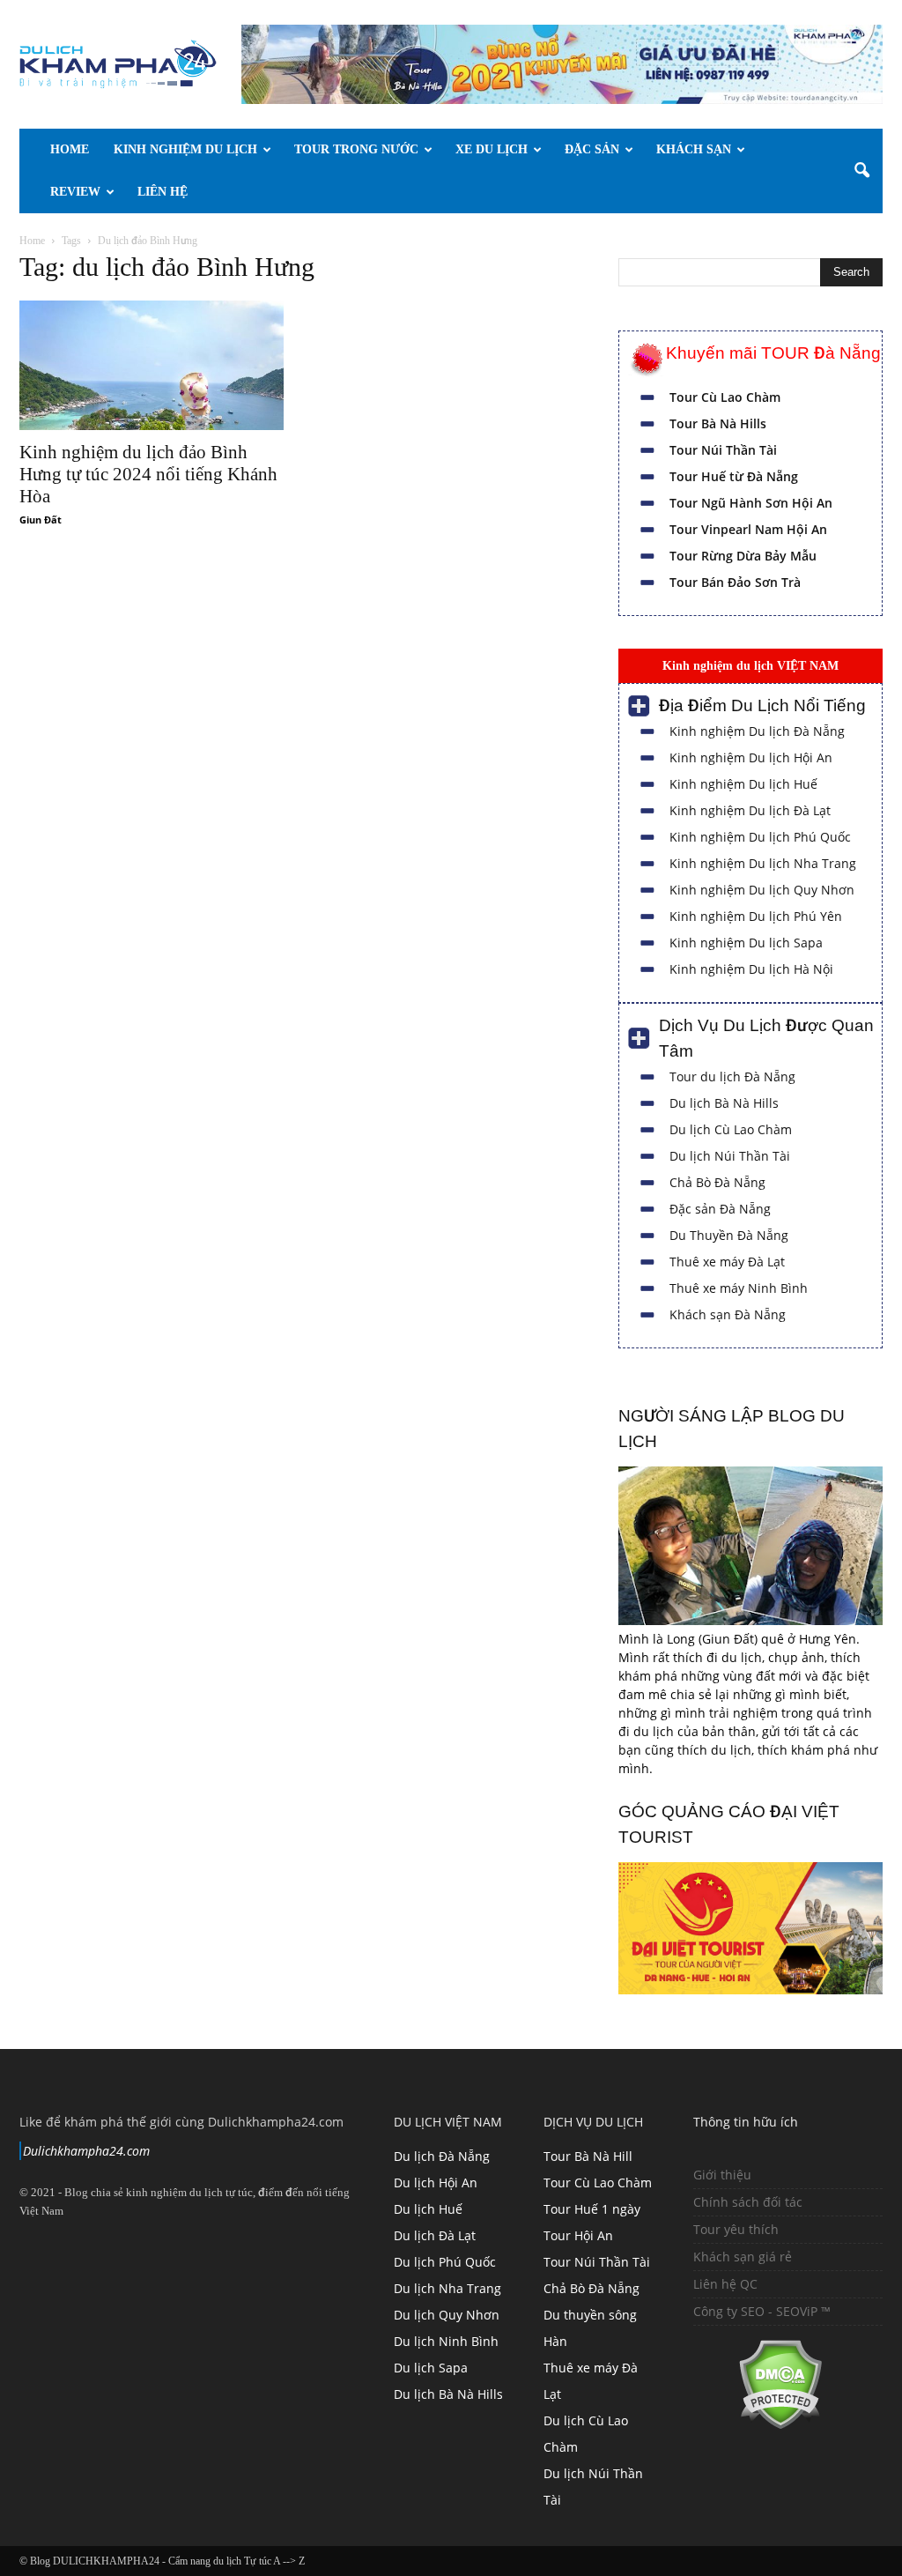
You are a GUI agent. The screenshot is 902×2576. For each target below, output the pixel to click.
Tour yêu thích (736, 2229)
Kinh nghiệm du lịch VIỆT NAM (750, 665)
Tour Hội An (578, 2235)
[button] (861, 171)
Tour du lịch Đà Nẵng (732, 1076)
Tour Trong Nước (356, 149)
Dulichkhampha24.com (86, 2151)
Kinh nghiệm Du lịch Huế (743, 784)
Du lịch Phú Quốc (445, 2262)
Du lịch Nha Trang (447, 2288)
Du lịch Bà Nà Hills (724, 1103)
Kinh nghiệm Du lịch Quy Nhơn (762, 890)
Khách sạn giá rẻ (743, 2257)
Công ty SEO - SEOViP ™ (762, 2311)
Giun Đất (41, 520)
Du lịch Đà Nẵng (442, 2156)
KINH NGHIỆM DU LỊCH (185, 149)
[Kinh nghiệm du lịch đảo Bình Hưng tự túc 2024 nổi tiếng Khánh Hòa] (152, 365)
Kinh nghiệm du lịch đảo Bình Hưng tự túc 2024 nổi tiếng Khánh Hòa (148, 474)
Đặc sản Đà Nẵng (720, 1209)
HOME (70, 149)
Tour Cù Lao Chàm (725, 397)
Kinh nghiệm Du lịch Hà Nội (751, 969)
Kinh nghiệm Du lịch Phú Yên (756, 916)
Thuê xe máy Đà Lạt (727, 1262)
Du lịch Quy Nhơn (447, 2315)
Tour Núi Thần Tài (723, 450)
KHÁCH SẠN (694, 149)
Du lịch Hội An (436, 2183)
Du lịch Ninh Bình (446, 2341)
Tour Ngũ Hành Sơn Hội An (751, 503)
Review (75, 192)
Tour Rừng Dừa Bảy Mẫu (743, 556)
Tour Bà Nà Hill (588, 2156)
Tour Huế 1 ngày (592, 2209)
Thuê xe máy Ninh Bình (739, 1288)
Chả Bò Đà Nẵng (717, 1182)
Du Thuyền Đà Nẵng (729, 1235)
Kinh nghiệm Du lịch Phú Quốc (760, 837)
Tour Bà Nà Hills (718, 423)
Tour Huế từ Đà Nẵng (734, 476)
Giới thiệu (722, 2175)
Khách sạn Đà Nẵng (728, 1314)
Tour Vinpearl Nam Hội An (748, 529)
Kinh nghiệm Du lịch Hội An (751, 757)
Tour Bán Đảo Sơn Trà (735, 582)
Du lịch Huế (428, 2209)
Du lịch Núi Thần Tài (730, 1156)
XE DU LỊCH (492, 149)
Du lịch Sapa (431, 2368)
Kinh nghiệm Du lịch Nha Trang (763, 863)
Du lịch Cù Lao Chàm (731, 1129)
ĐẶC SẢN (592, 149)
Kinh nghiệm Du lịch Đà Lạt (750, 810)
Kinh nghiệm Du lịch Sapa (746, 943)
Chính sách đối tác (748, 2202)
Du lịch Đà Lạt (435, 2235)
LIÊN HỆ (163, 192)
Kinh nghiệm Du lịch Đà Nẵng (757, 731)
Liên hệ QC (725, 2284)
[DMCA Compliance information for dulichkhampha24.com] (758, 2425)
